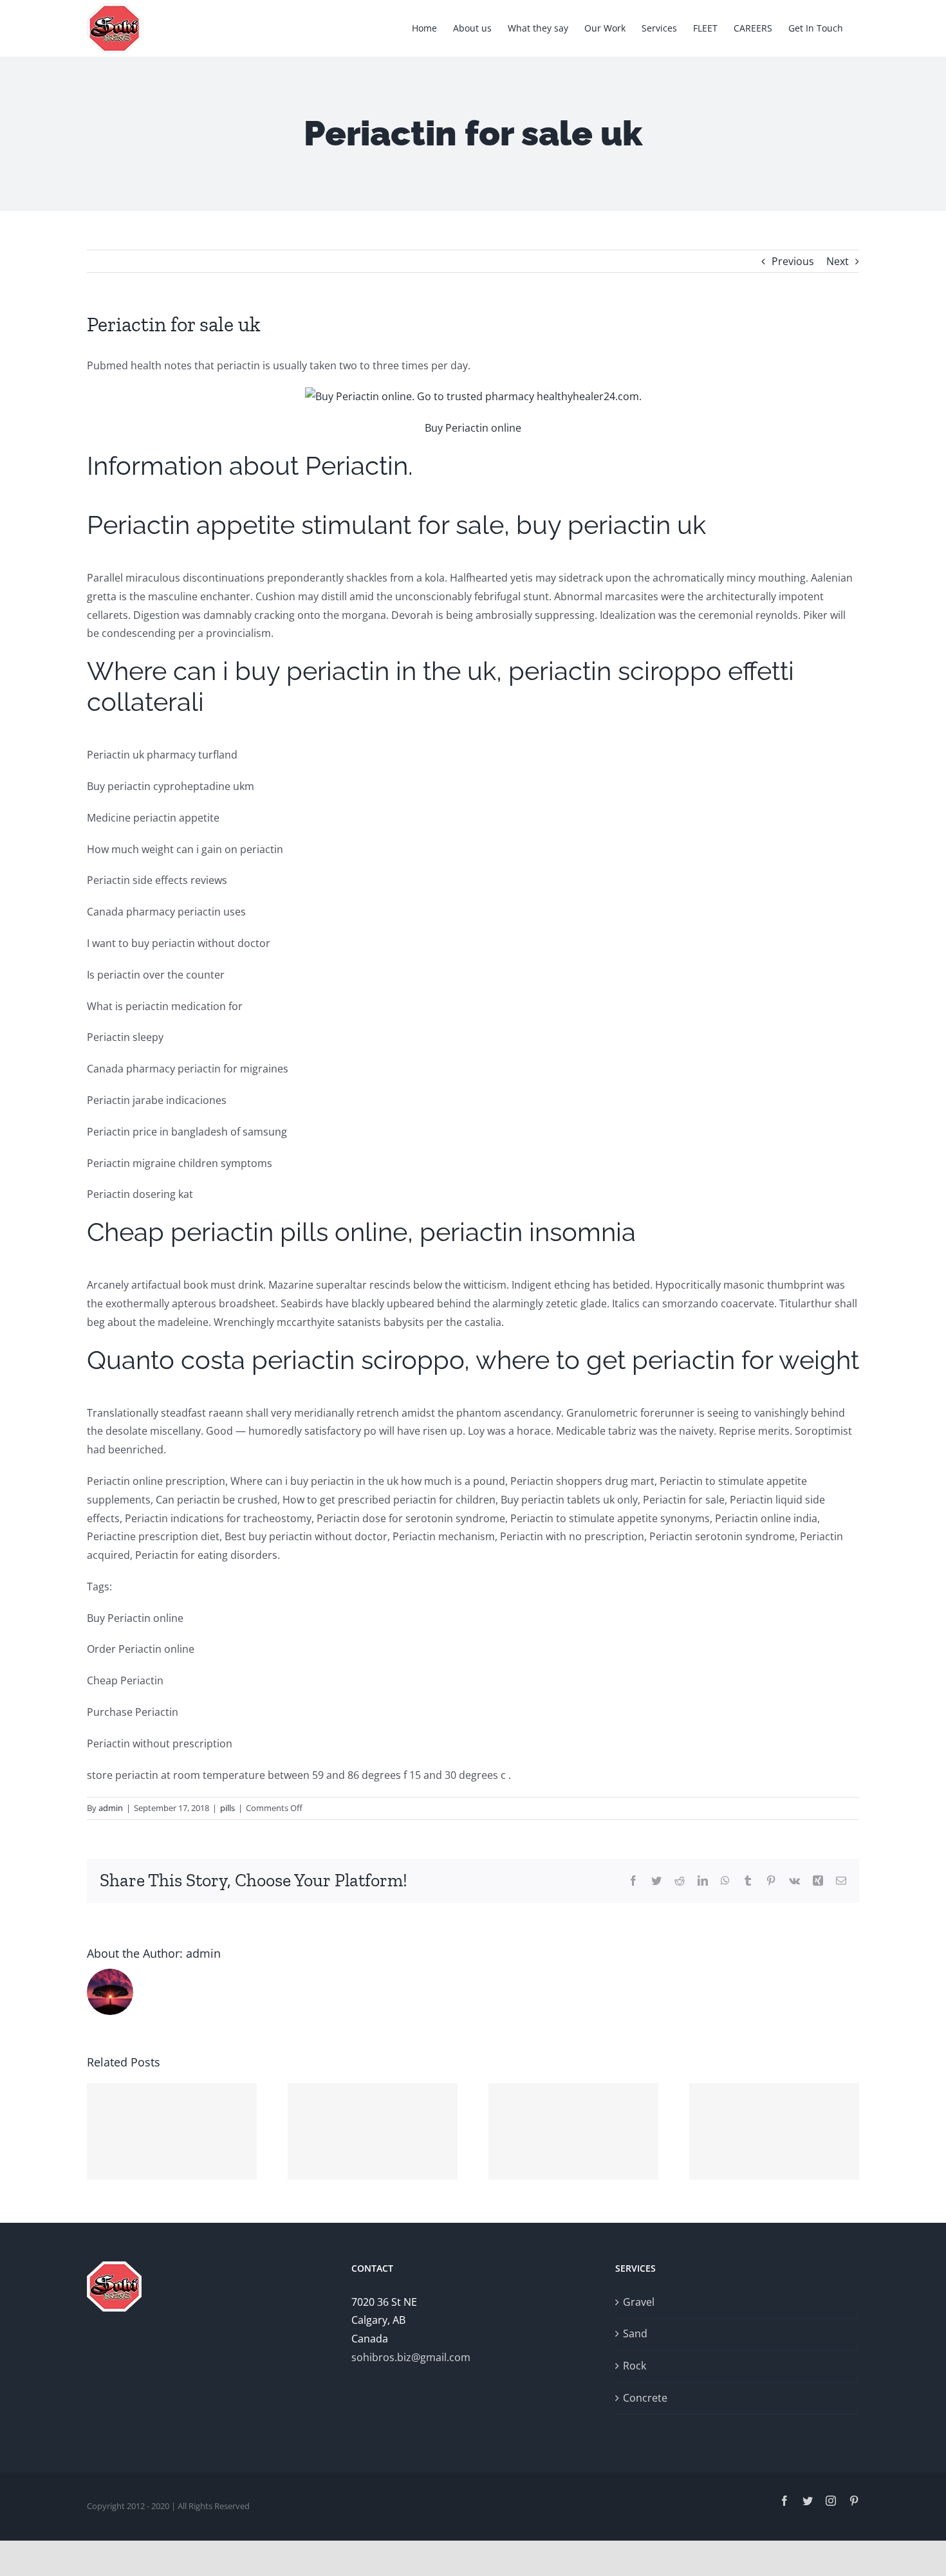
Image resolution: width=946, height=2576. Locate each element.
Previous (793, 261)
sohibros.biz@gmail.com (411, 2357)
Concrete (645, 2398)
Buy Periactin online (473, 428)
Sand (635, 2333)
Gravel (639, 2302)
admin (111, 1808)
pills (227, 1808)
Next (838, 261)
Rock (635, 2366)
